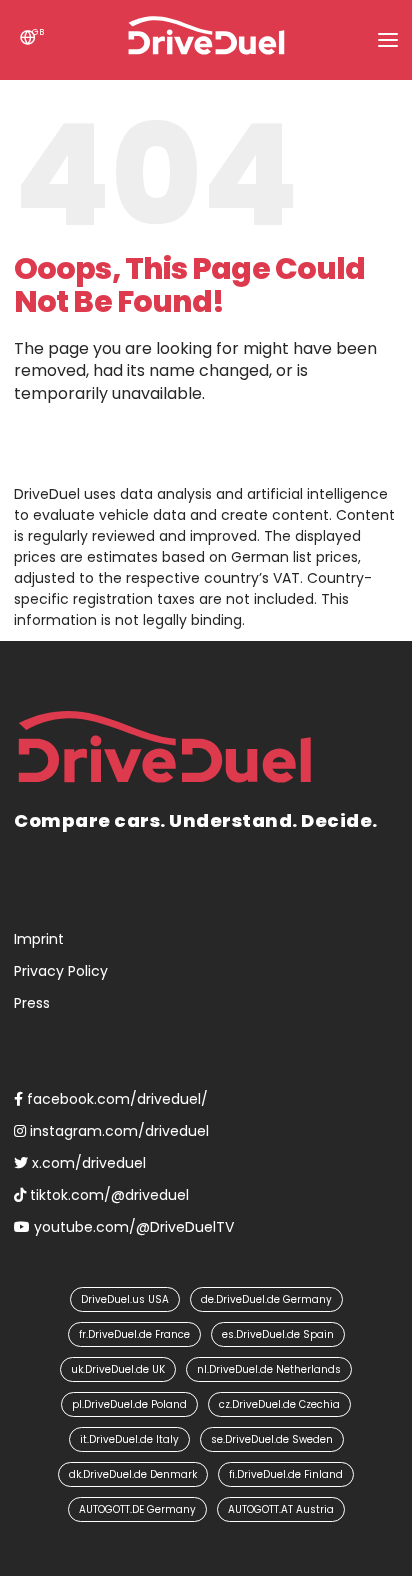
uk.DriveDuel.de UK (118, 1369)
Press (32, 1003)
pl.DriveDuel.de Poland (129, 1404)
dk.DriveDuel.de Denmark (133, 1474)
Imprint (39, 939)
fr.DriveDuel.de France (134, 1334)
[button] (388, 40)
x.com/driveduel (87, 1163)
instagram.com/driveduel (117, 1131)
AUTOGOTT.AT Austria (281, 1509)
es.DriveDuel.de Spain (278, 1334)
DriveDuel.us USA (125, 1299)
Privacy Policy (61, 971)
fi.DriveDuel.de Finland (286, 1474)
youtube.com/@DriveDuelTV (132, 1227)
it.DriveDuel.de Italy (129, 1439)
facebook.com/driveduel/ (115, 1099)
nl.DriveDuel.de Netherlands (269, 1369)
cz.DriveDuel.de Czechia (279, 1404)
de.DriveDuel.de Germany (266, 1299)
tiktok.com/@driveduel (107, 1195)
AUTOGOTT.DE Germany (137, 1509)
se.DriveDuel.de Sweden (272, 1439)
